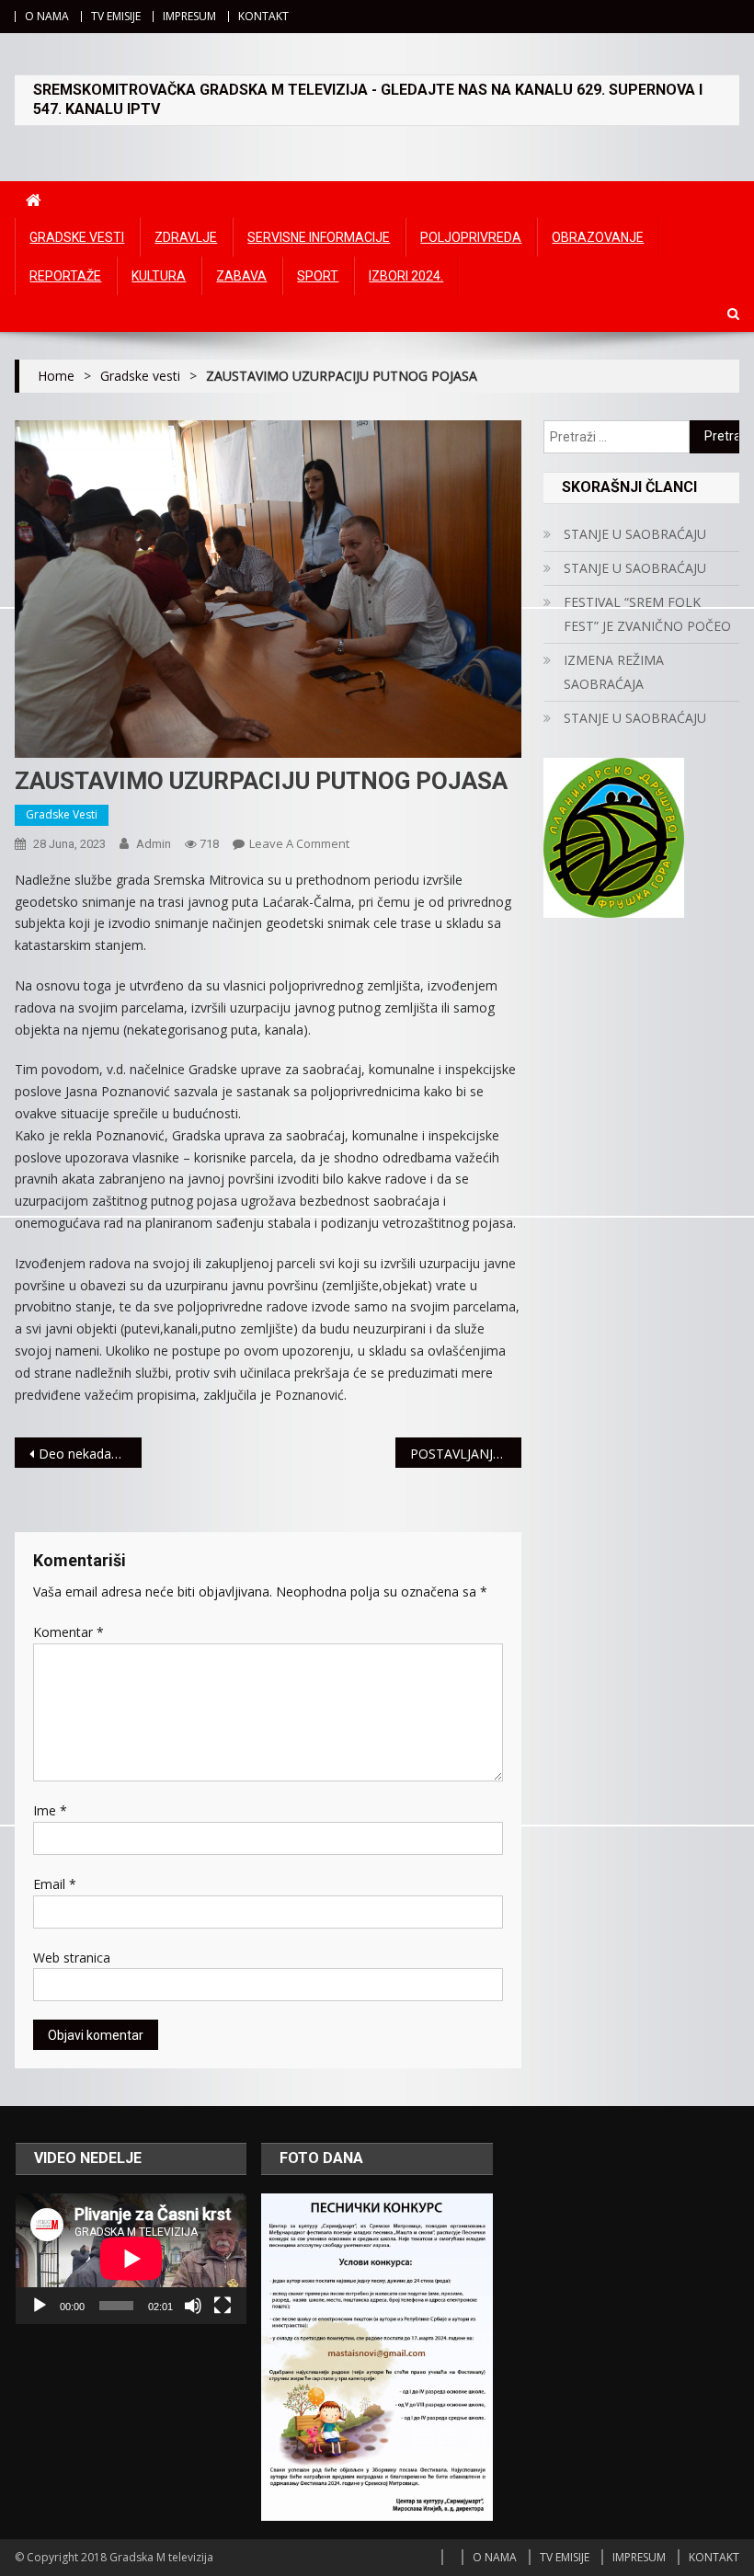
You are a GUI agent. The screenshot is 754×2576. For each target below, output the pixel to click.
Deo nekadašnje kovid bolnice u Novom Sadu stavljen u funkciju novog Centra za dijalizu (90, 1454)
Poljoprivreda (471, 237)
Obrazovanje (598, 237)
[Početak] (40, 2306)
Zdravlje (186, 237)
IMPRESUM (189, 16)
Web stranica (72, 1958)
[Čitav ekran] (223, 2306)
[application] (131, 2259)
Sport (318, 276)
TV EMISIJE (116, 16)
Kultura (159, 276)
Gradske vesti (77, 237)
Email (55, 1884)
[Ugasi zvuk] (193, 2306)
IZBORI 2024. (406, 276)
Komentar (69, 1632)
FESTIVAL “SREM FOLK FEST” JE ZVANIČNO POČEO (647, 614)
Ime (50, 1810)
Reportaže (65, 276)
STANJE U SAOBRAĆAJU (635, 534)
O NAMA (47, 16)
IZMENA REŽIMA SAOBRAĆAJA (614, 672)
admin (154, 844)
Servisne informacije (319, 237)
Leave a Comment (299, 843)
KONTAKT (263, 16)
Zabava (241, 276)
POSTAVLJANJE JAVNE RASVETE (466, 1454)
